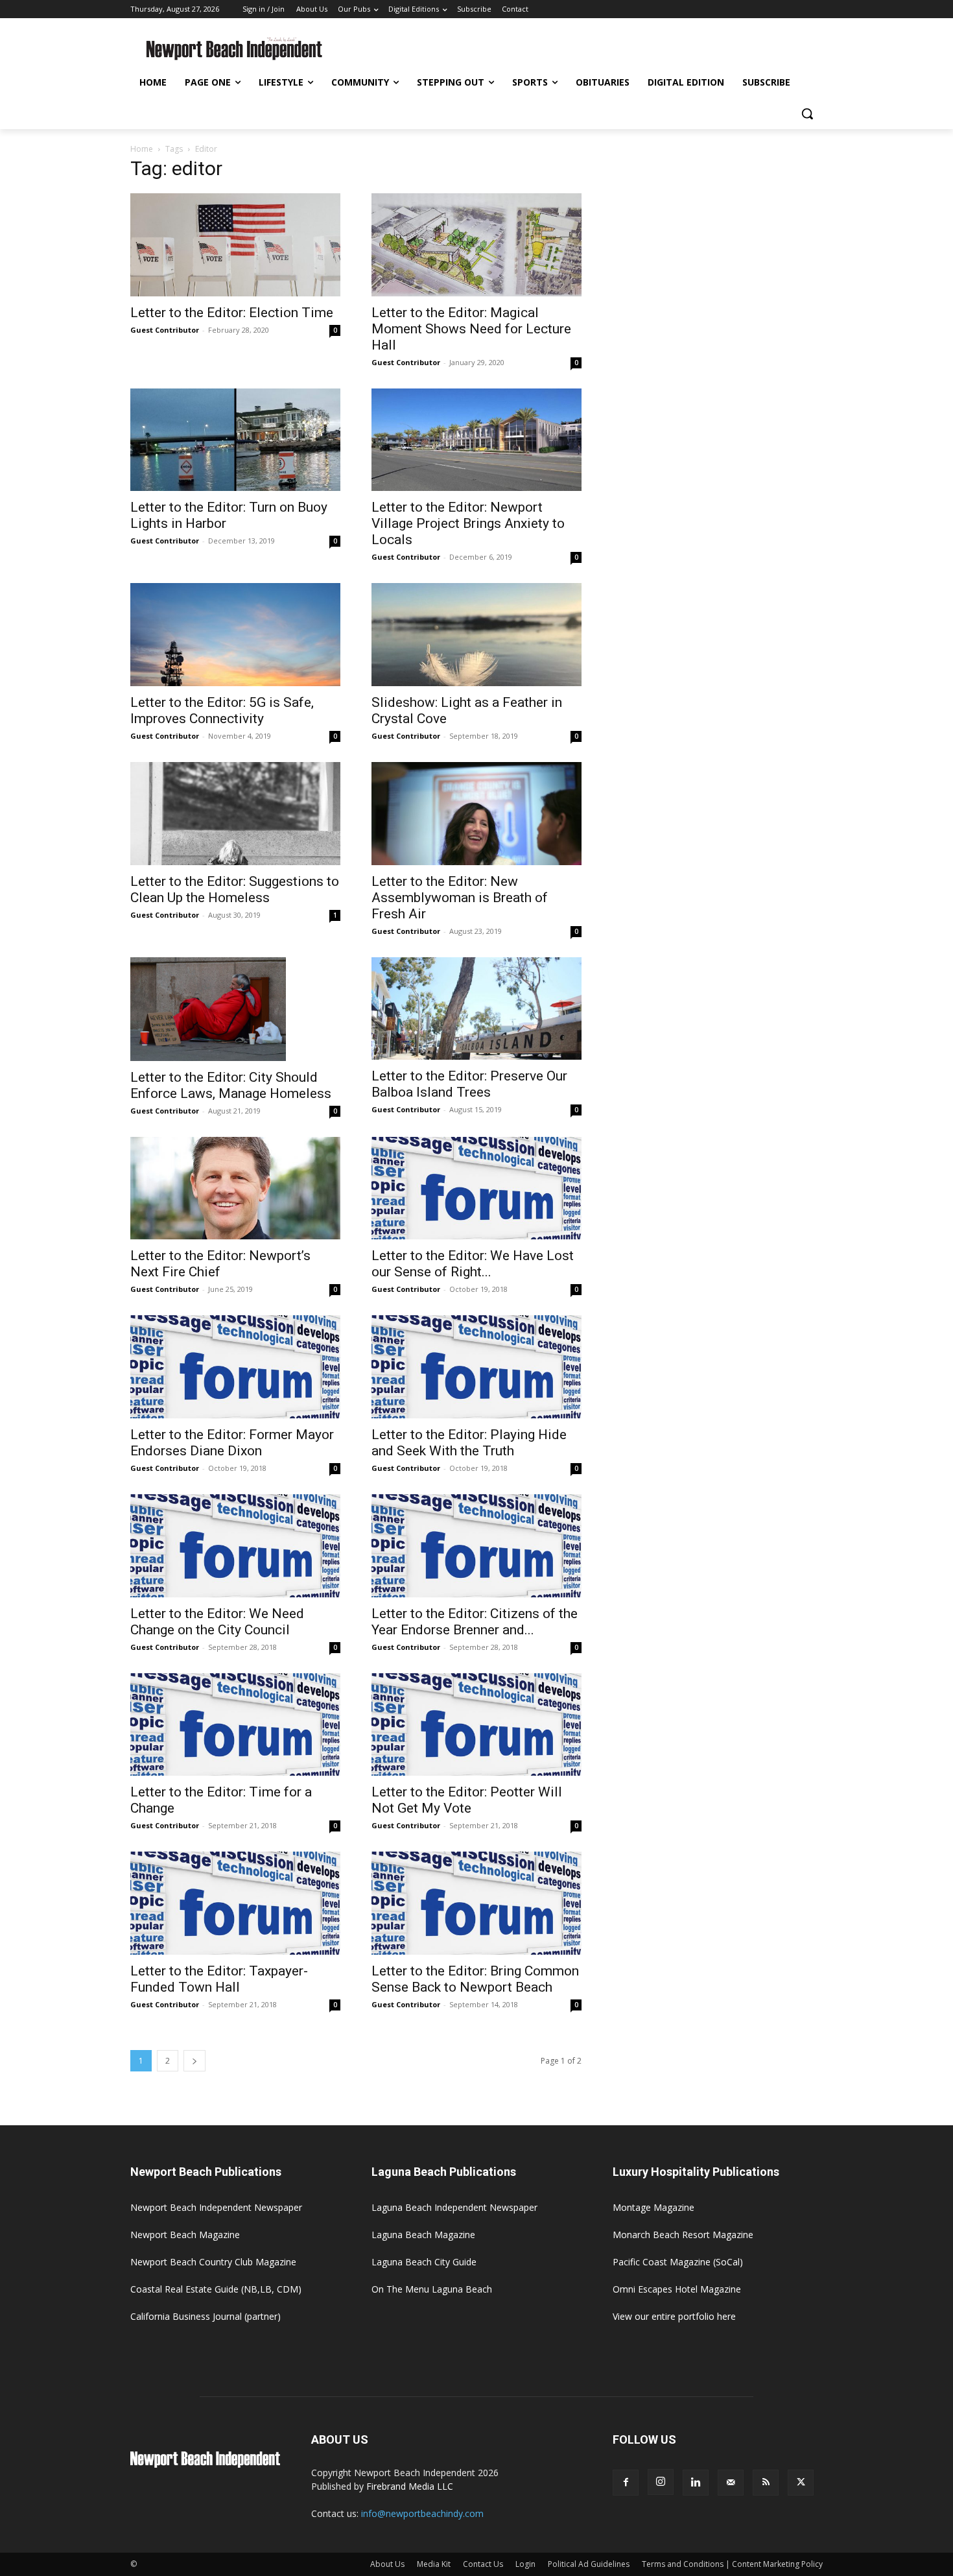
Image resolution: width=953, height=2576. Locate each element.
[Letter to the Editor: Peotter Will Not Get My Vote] (476, 1725)
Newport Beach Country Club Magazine (213, 2262)
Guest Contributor (165, 330)
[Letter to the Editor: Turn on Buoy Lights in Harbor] (235, 440)
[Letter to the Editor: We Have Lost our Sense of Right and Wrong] (476, 1188)
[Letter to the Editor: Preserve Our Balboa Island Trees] (476, 1009)
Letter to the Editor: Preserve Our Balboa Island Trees (469, 1084)
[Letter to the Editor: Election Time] (235, 245)
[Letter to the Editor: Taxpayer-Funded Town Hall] (235, 1903)
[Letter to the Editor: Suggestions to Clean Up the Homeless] (235, 814)
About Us (387, 2564)
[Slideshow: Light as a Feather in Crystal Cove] (476, 635)
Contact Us (483, 2564)
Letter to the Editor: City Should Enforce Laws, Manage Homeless (231, 1085)
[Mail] (731, 2483)
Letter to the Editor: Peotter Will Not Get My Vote (467, 1800)
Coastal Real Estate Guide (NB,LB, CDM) (216, 2289)
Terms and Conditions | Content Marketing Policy (732, 2564)
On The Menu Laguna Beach (432, 2289)
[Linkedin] (696, 2483)
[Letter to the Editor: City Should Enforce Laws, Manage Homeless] (235, 1009)
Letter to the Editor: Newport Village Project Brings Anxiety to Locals (468, 523)
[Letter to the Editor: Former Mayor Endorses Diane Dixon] (235, 1367)
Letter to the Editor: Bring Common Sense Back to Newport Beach (475, 1979)
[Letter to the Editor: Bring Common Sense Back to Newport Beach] (476, 1903)
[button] (807, 113)
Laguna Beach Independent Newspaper (454, 2207)
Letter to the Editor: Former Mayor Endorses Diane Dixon (232, 1443)
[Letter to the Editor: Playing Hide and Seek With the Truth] (476, 1367)
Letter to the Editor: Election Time (232, 313)
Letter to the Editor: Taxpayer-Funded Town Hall (219, 1979)
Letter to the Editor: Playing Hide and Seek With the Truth (469, 1443)
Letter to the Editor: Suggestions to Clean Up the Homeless (235, 889)
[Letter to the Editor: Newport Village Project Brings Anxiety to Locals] (476, 440)
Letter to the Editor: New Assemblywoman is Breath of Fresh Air (460, 898)
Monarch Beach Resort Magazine (683, 2235)
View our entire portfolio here (674, 2316)
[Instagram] (661, 2482)
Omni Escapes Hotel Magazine (677, 2289)
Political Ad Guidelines (589, 2564)
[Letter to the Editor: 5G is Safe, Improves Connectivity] (235, 635)
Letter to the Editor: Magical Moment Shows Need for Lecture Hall (471, 329)
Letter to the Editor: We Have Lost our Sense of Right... (473, 1264)
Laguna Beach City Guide (424, 2262)
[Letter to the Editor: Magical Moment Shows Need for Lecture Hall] (476, 245)
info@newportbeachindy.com (422, 2513)
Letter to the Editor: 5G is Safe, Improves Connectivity (222, 710)
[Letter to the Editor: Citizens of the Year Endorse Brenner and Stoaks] (476, 1546)
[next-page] (194, 2061)
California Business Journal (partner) (206, 2316)
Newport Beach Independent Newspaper (216, 2207)
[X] (801, 2483)
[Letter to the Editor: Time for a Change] (235, 1725)
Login (525, 2564)
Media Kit (434, 2564)
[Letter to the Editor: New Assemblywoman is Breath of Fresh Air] (476, 814)
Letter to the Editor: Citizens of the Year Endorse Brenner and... (475, 1622)
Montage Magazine (653, 2207)
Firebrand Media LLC (410, 2486)
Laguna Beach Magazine (423, 2235)
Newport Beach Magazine (185, 2235)
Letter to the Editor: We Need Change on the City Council (217, 1622)
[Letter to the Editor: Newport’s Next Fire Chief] (235, 1188)
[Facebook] (626, 2483)
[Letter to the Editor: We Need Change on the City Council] (235, 1546)
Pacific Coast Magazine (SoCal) (678, 2262)
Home (142, 149)
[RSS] (766, 2483)
